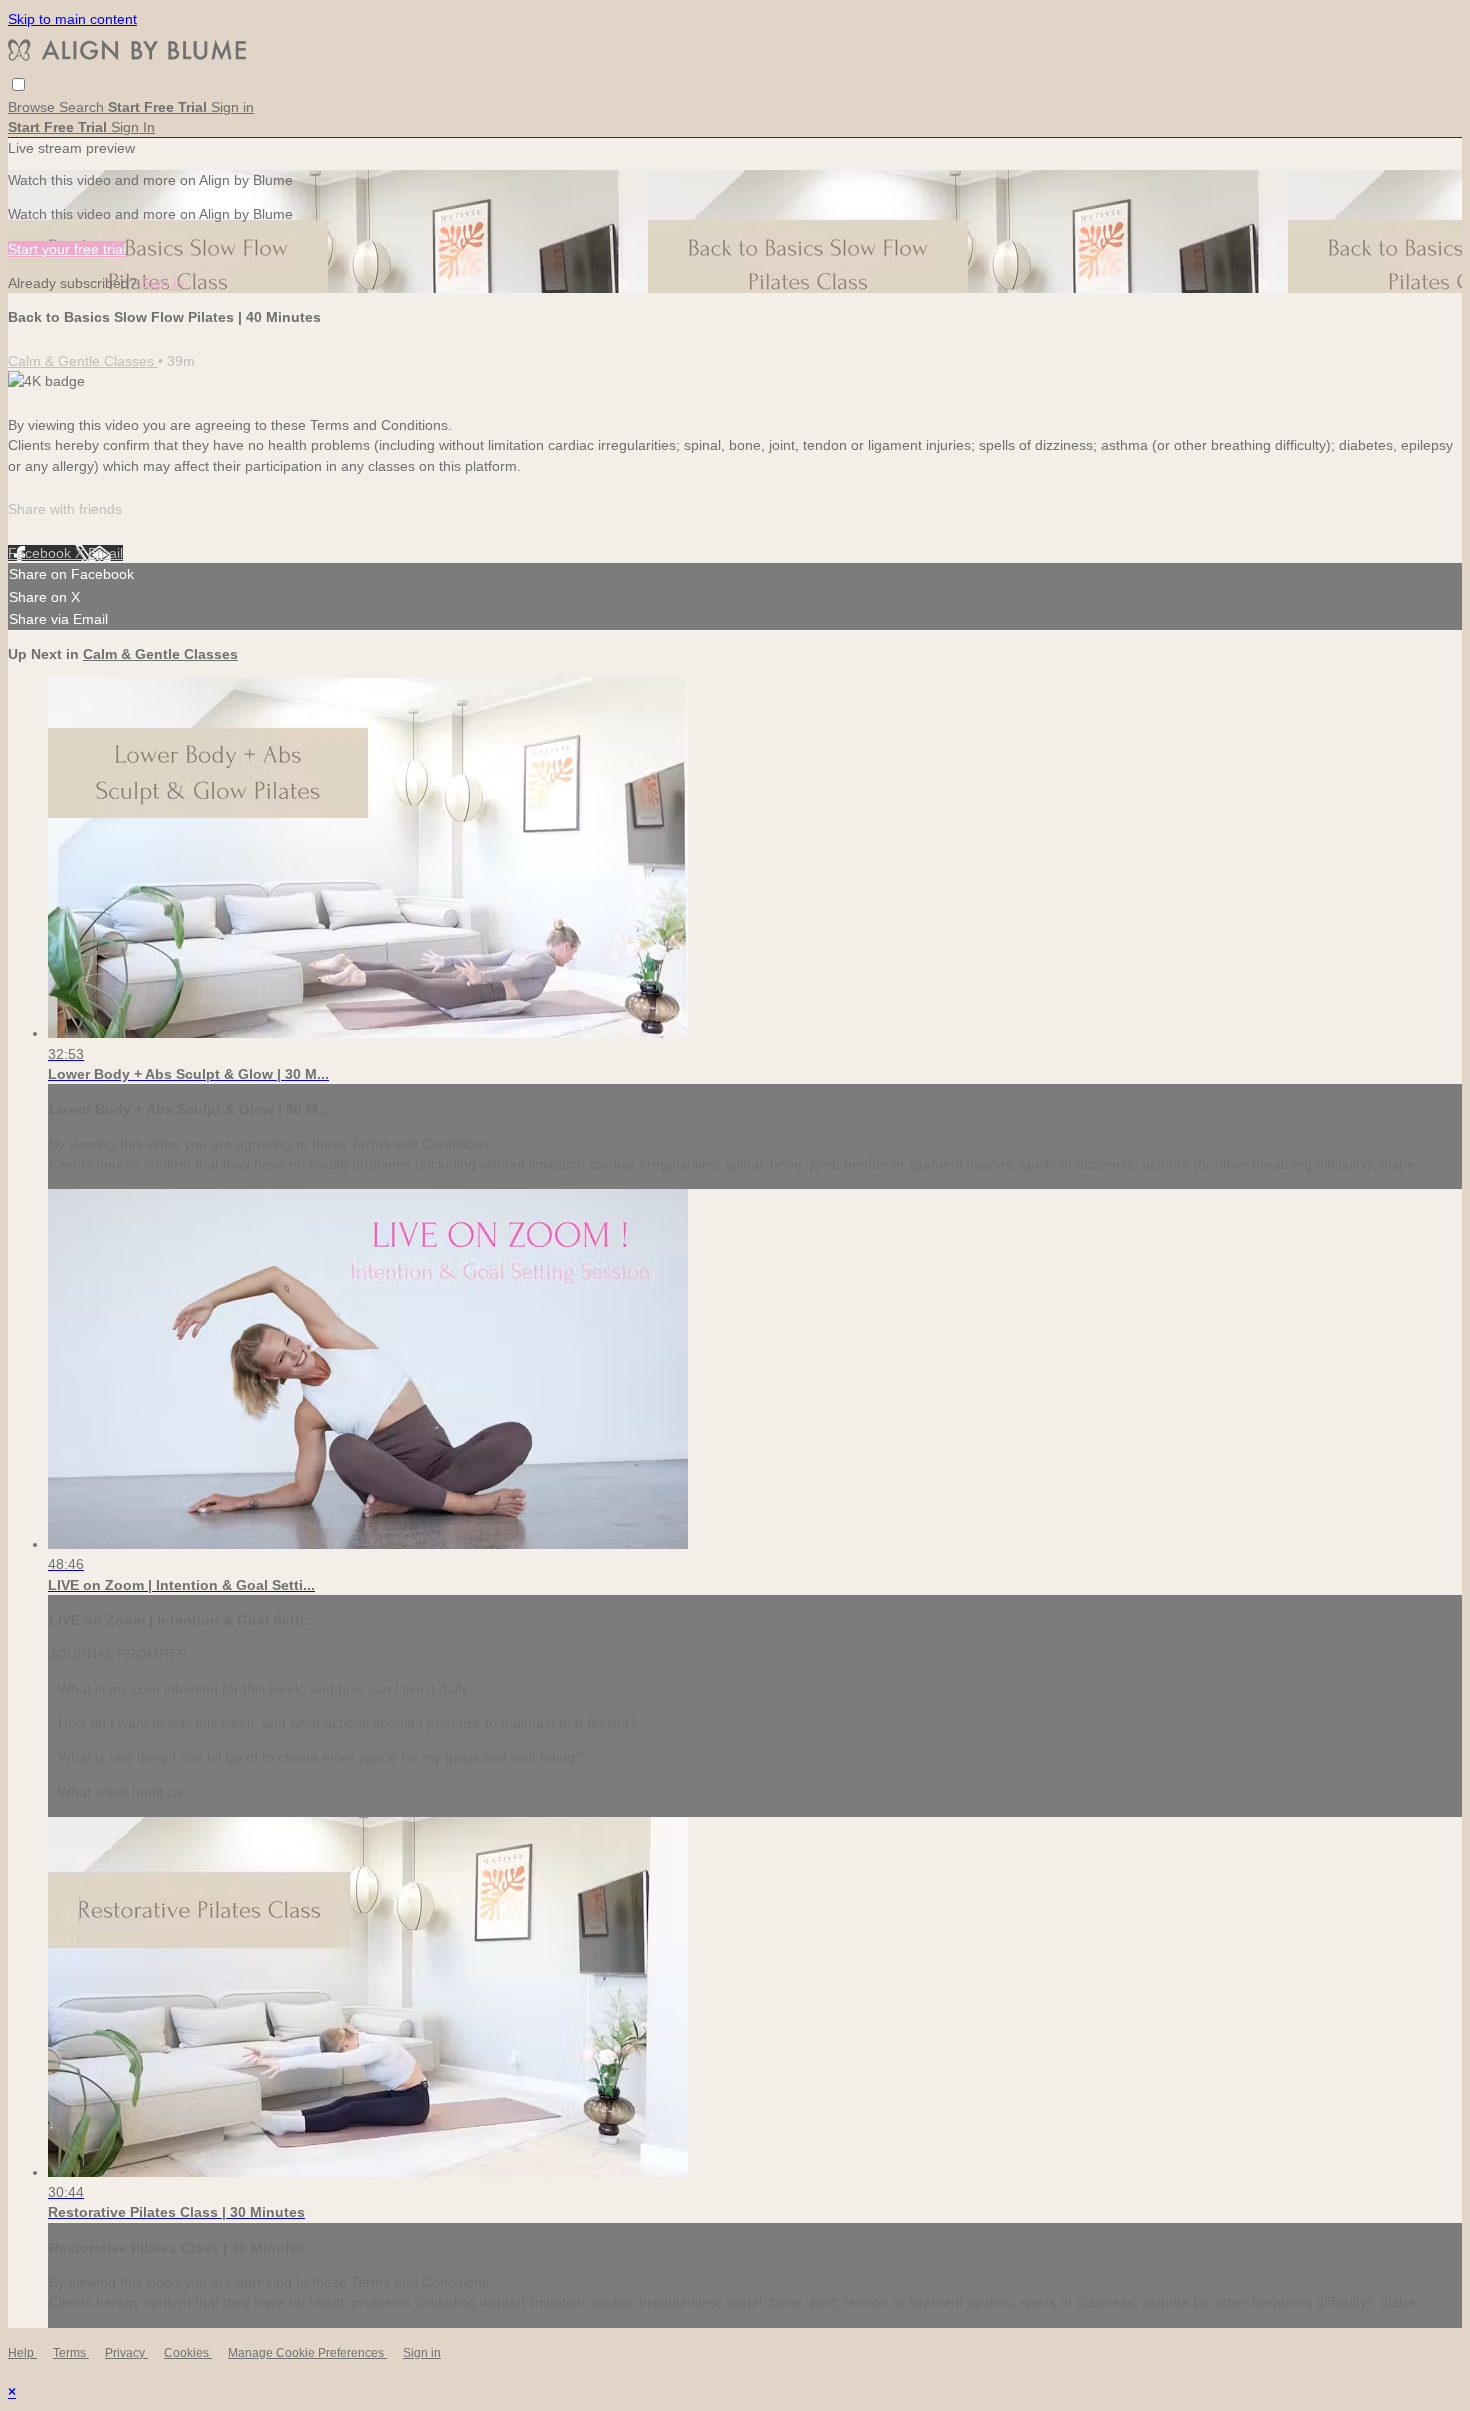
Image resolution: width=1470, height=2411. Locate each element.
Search (83, 107)
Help (22, 2353)
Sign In (133, 127)
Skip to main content (72, 19)
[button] (18, 84)
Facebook (41, 553)
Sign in (232, 107)
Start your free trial (67, 249)
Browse (33, 107)
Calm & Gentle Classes (83, 361)
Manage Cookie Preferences (307, 2353)
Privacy (126, 2353)
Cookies (188, 2353)
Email (105, 553)
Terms (71, 2353)
